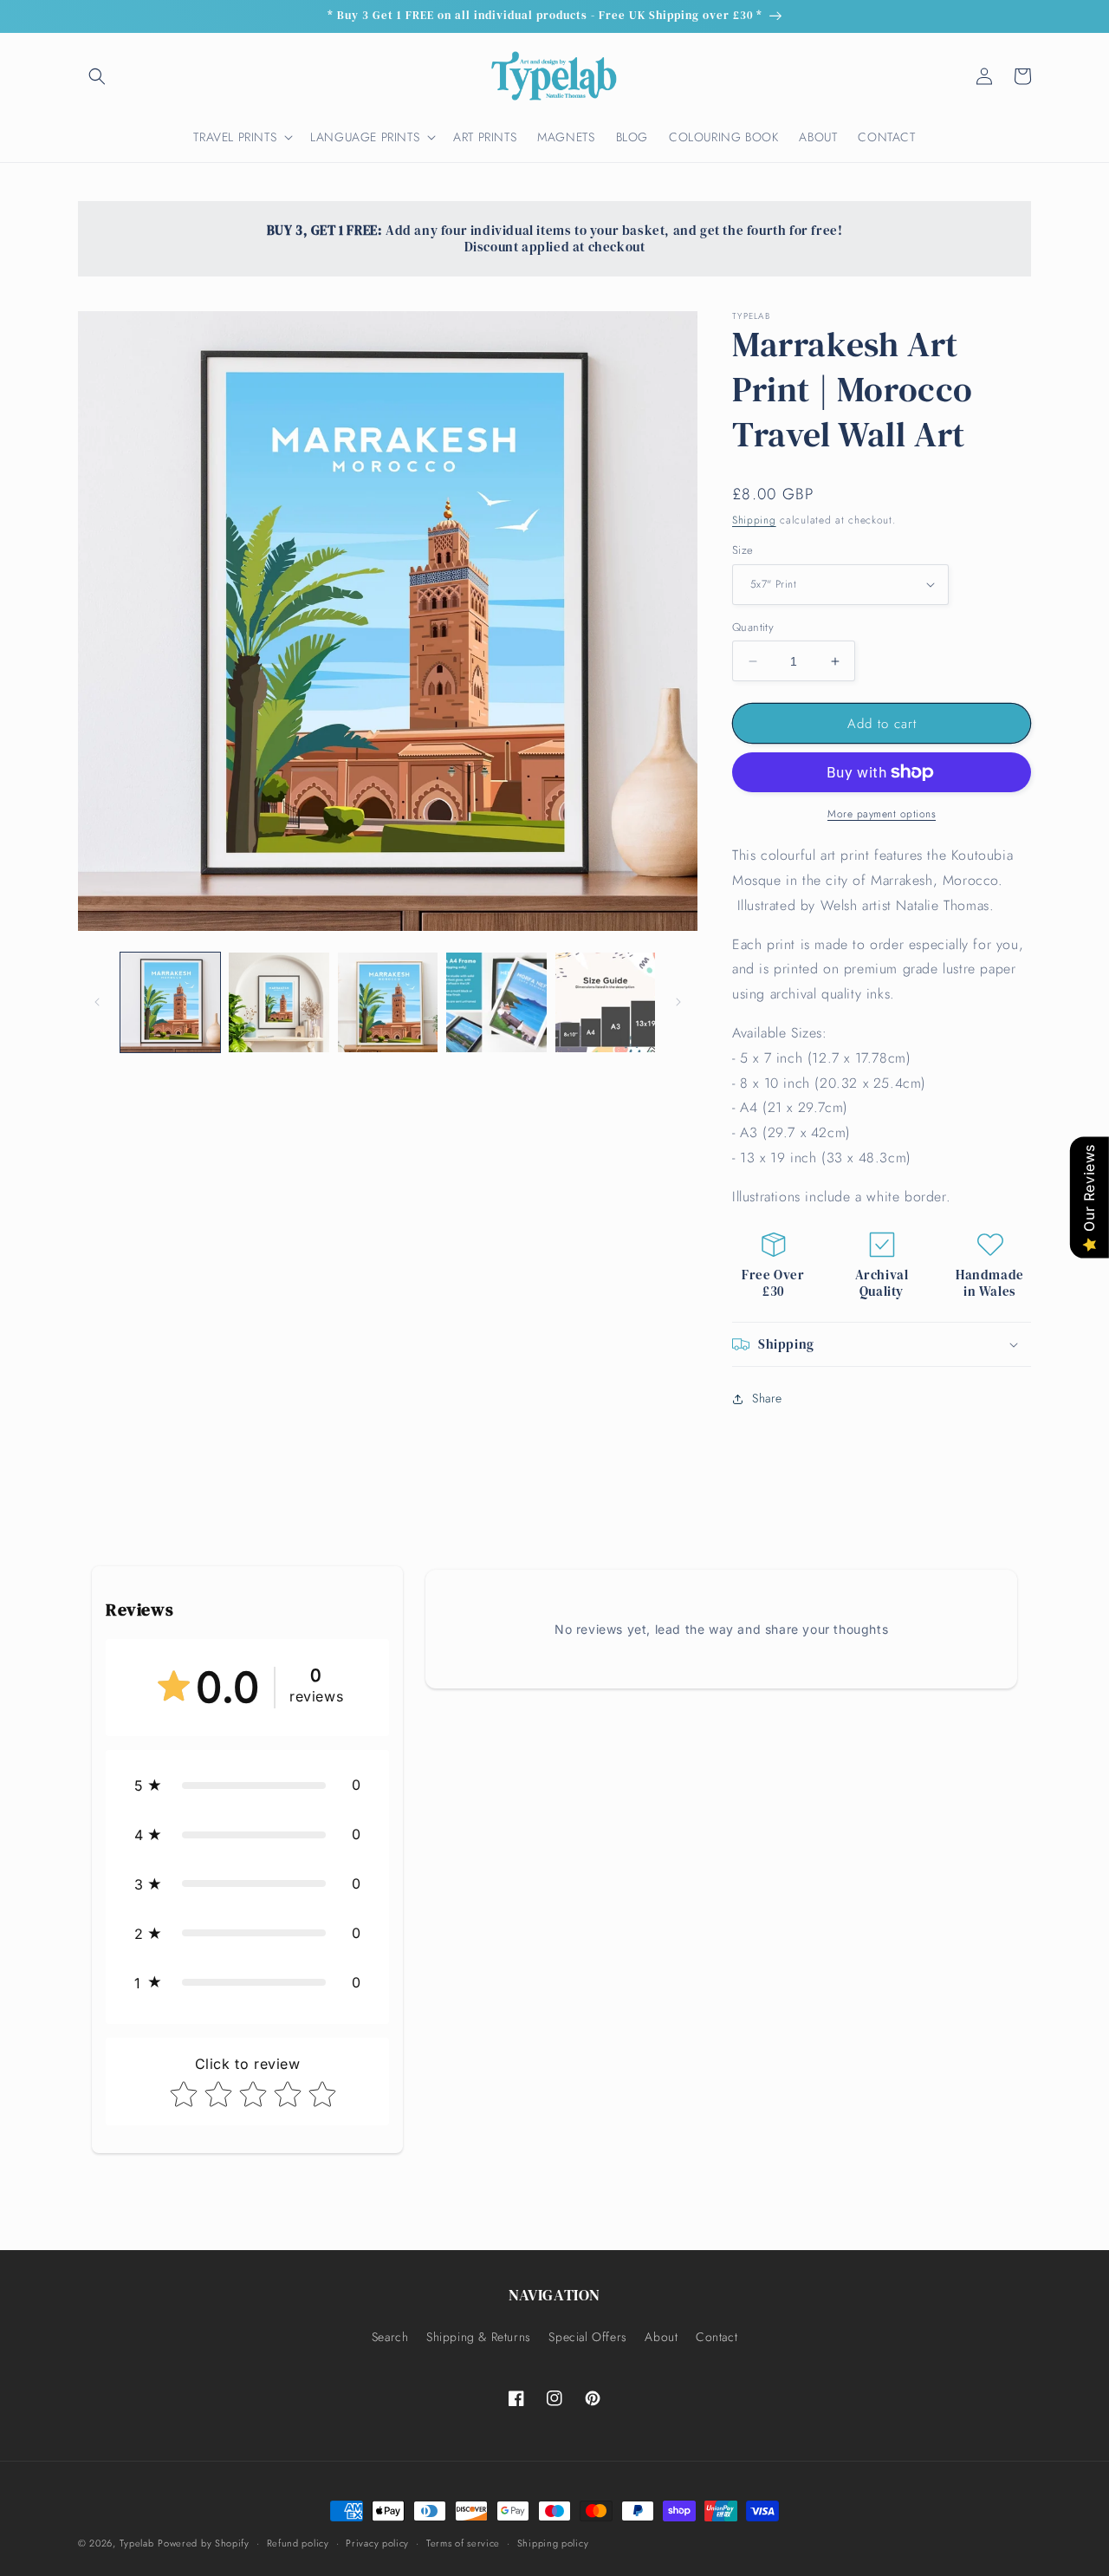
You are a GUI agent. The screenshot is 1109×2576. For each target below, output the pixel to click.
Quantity (753, 627)
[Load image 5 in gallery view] (605, 1002)
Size (743, 550)
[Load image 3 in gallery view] (388, 1002)
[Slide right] (678, 1002)
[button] (97, 76)
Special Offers (587, 2337)
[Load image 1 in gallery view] (170, 1002)
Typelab (137, 2543)
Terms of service (463, 2543)
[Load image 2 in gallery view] (279, 1002)
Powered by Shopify (204, 2543)
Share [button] (767, 1398)
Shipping (754, 520)
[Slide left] (97, 1002)
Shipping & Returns (479, 2337)
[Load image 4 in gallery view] (496, 1002)
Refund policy (298, 2543)
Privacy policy (377, 2543)
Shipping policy (553, 2543)
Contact (717, 2337)
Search (390, 2337)
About (661, 2337)
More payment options (882, 814)
